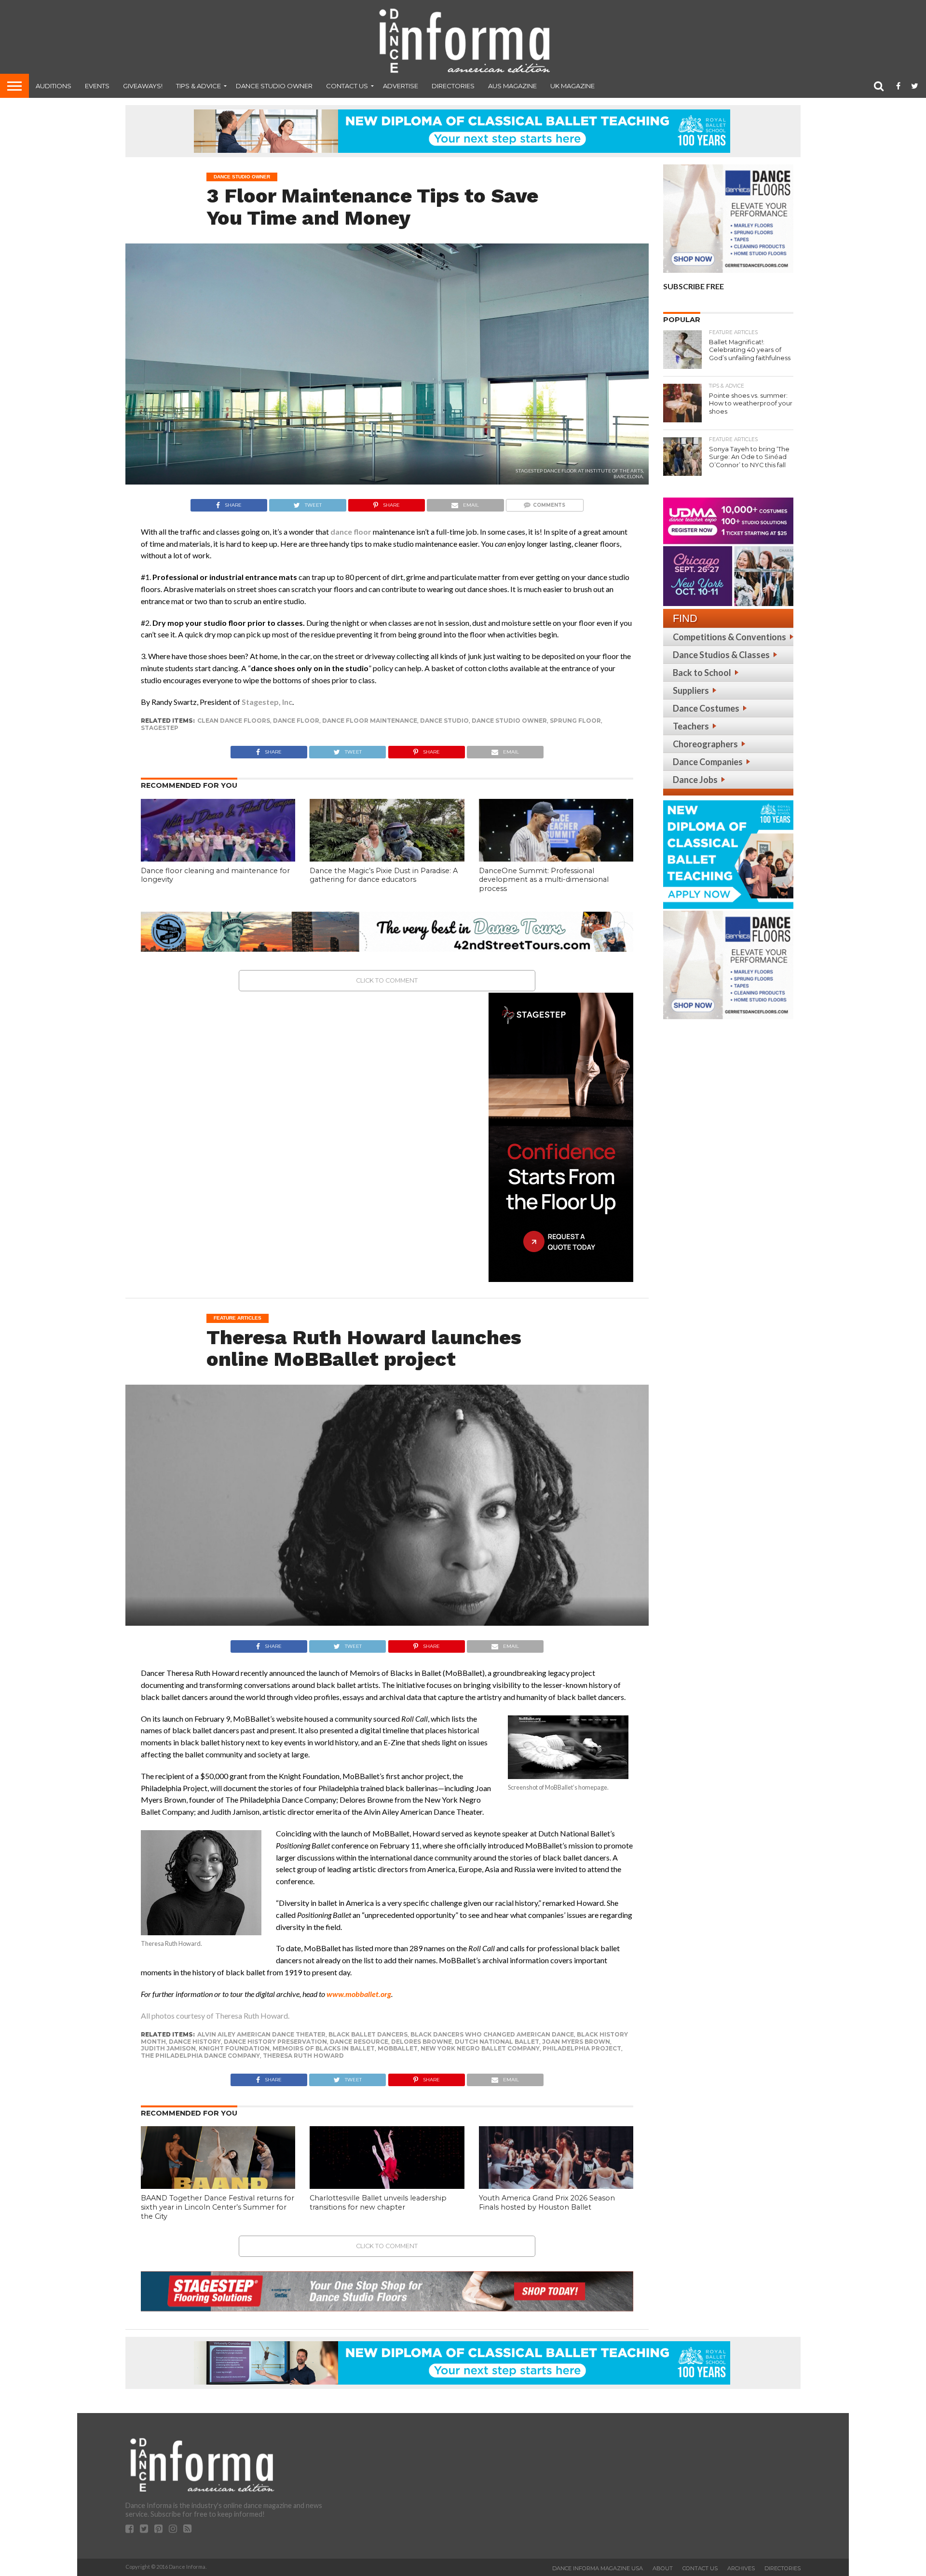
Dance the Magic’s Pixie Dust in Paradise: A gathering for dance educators (384, 875)
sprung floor (575, 721)
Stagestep (160, 728)
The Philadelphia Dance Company (200, 2056)
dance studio (444, 721)
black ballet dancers (368, 2034)
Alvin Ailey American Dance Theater (261, 2034)
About (663, 2568)
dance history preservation (275, 2042)
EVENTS (97, 86)
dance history (195, 2042)
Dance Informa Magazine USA (598, 2568)
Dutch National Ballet (497, 2042)
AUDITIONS (54, 86)
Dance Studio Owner (274, 86)
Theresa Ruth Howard (303, 2056)
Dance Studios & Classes (721, 655)
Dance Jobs (695, 780)
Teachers (691, 726)
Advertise (401, 86)
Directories (453, 86)
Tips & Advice (198, 86)
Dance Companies (708, 762)
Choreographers (705, 744)
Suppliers (691, 690)
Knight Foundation (234, 2048)
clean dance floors (234, 721)
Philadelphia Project (582, 2048)
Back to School (702, 673)
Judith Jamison (168, 2048)
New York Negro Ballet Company (480, 2048)
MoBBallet (398, 2048)
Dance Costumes (706, 708)
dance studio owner (509, 721)
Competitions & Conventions (729, 637)
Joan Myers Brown (576, 2042)
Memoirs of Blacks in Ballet (324, 2048)
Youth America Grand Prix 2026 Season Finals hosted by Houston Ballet (547, 2203)
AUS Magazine (512, 86)
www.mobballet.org (359, 1994)
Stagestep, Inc (267, 702)
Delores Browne (422, 2042)
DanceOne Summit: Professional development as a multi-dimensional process (544, 880)
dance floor (351, 532)
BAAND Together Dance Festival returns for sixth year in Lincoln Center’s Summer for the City (218, 2207)
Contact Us (347, 86)
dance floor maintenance (370, 721)
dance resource (359, 2042)
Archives (741, 2568)
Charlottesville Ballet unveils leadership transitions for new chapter (378, 2203)
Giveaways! (143, 86)
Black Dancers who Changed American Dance (492, 2034)
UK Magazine (572, 86)
